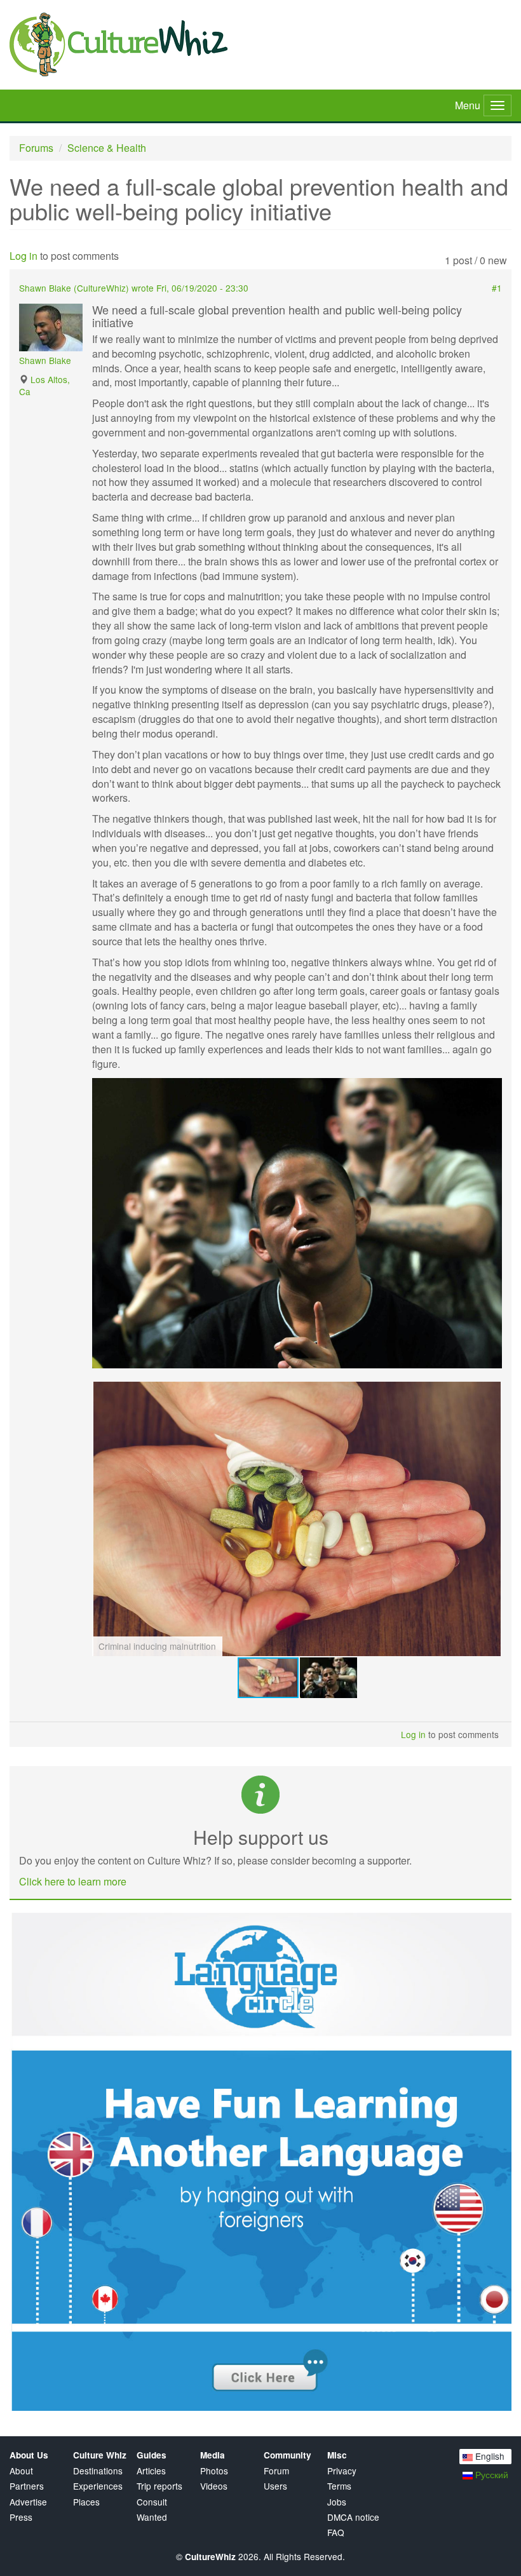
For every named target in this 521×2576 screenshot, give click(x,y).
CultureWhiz (101, 288)
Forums (36, 148)
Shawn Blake (45, 360)
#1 (497, 288)
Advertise (28, 2502)
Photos (214, 2471)
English (489, 2456)
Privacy (342, 2471)
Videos (214, 2486)
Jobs (337, 2502)
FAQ (336, 2532)
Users (275, 2486)
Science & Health (107, 148)
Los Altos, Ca (44, 385)
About (21, 2471)
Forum (276, 2471)
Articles (151, 2471)
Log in (24, 256)
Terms (339, 2486)
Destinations (98, 2471)
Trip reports (159, 2486)
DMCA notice (353, 2517)
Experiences (98, 2486)
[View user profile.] (51, 327)
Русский (491, 2474)
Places (86, 2502)
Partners (27, 2486)
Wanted (152, 2517)
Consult (152, 2502)
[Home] (260, 44)
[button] (491, 1089)
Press (21, 2517)
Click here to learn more (73, 1881)
